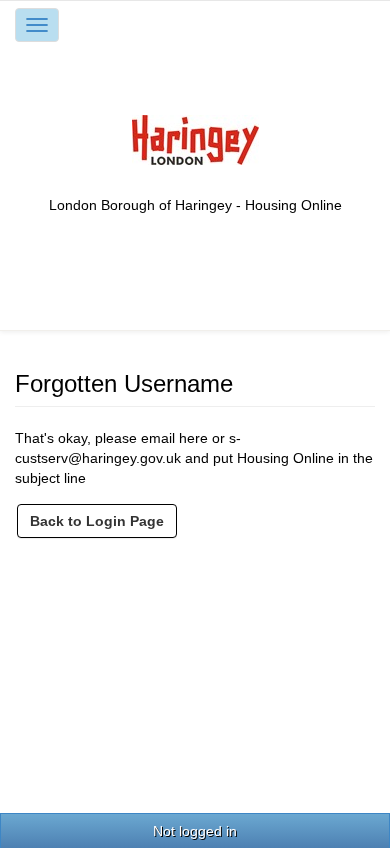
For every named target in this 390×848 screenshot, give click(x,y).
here (193, 438)
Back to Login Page (97, 521)
